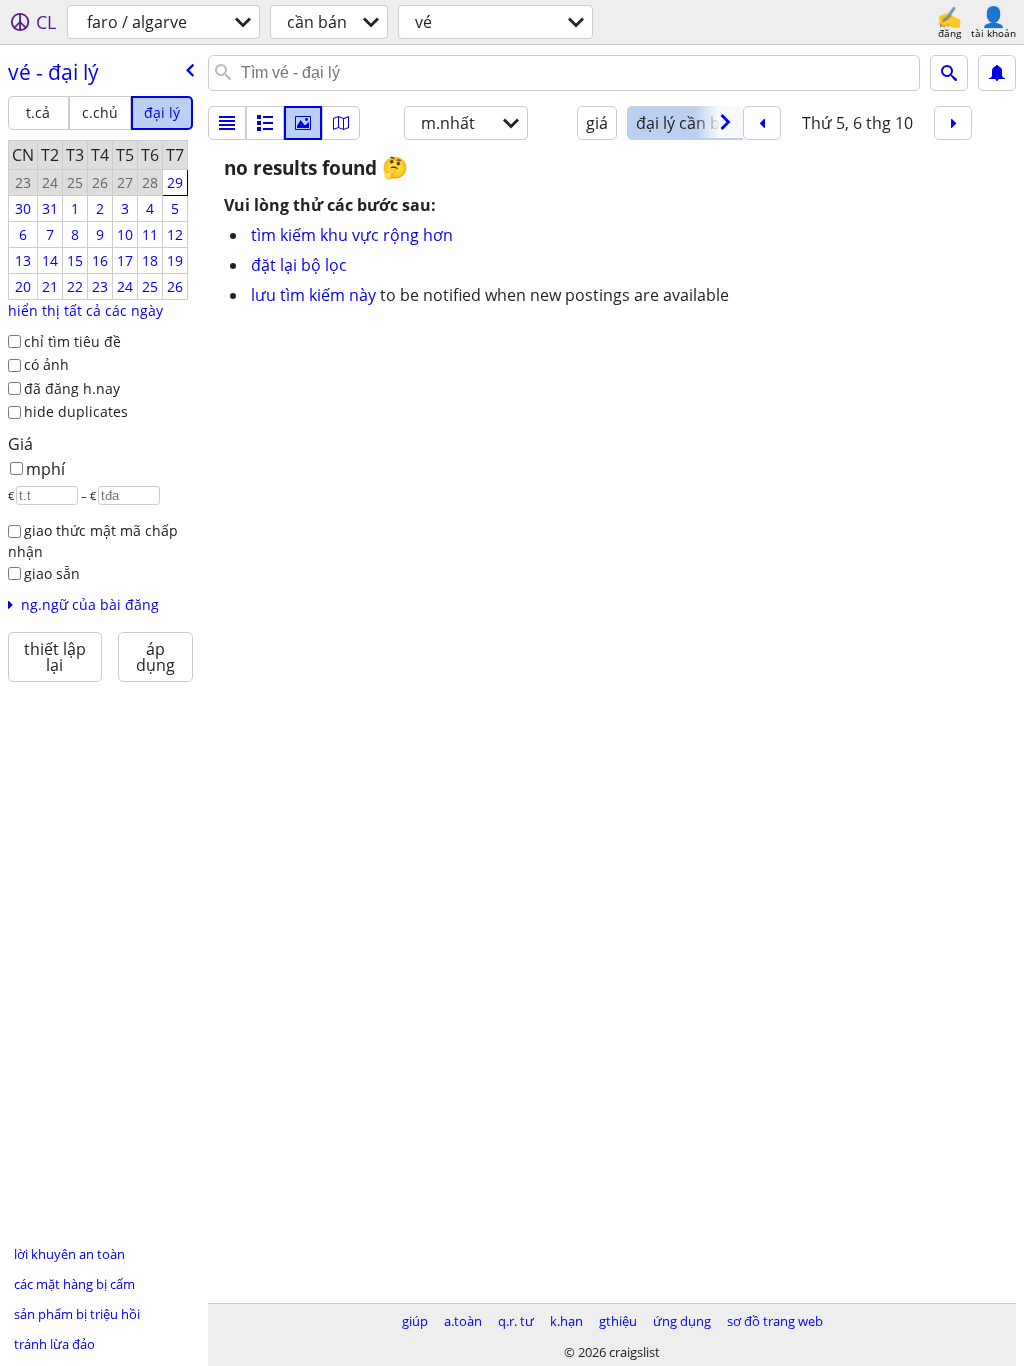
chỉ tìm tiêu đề (72, 341)
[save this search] (997, 73)
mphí (45, 469)
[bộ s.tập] (303, 123)
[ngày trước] (762, 123)
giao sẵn (52, 573)
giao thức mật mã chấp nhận (93, 541)
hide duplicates (76, 411)
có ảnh (46, 364)
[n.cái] (265, 123)
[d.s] (227, 123)
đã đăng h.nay (72, 388)
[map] (341, 123)
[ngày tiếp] (953, 123)
